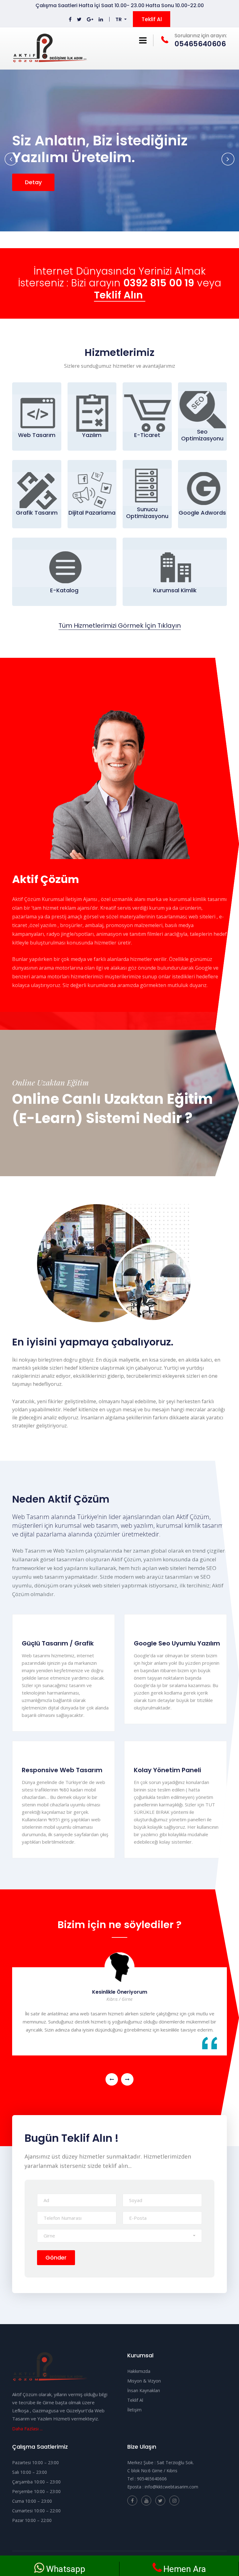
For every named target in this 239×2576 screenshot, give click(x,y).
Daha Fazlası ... (27, 2428)
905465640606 (152, 2479)
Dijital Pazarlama (92, 513)
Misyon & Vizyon (144, 2381)
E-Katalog (64, 590)
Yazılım (92, 435)
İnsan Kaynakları (144, 2390)
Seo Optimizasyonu (202, 435)
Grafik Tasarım (37, 513)
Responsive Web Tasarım (62, 1770)
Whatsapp (66, 2569)
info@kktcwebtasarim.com (171, 2487)
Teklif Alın (120, 296)
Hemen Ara (185, 2569)
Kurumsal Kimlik (175, 590)
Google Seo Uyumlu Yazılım (177, 1643)
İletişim (134, 2410)
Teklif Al (152, 19)
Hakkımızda (139, 2371)
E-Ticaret (147, 435)
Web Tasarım (37, 435)
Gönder (56, 2257)
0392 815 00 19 (159, 283)
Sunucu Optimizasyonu (147, 513)
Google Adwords (202, 513)
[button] (121, 20)
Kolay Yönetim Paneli (167, 1770)
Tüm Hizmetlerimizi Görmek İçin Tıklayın (120, 626)
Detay (33, 182)
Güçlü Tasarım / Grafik (58, 1643)
